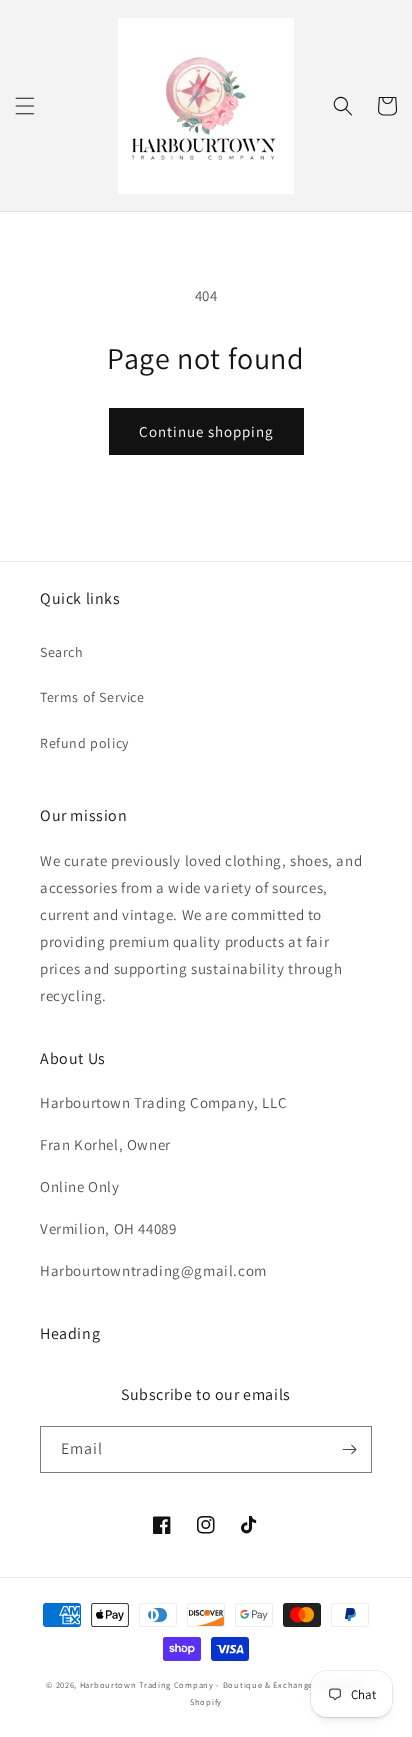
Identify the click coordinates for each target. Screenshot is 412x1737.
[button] (25, 106)
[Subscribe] (349, 1449)
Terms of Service (92, 697)
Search (62, 652)
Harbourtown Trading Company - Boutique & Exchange (196, 1684)
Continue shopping (206, 431)
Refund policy (84, 743)
